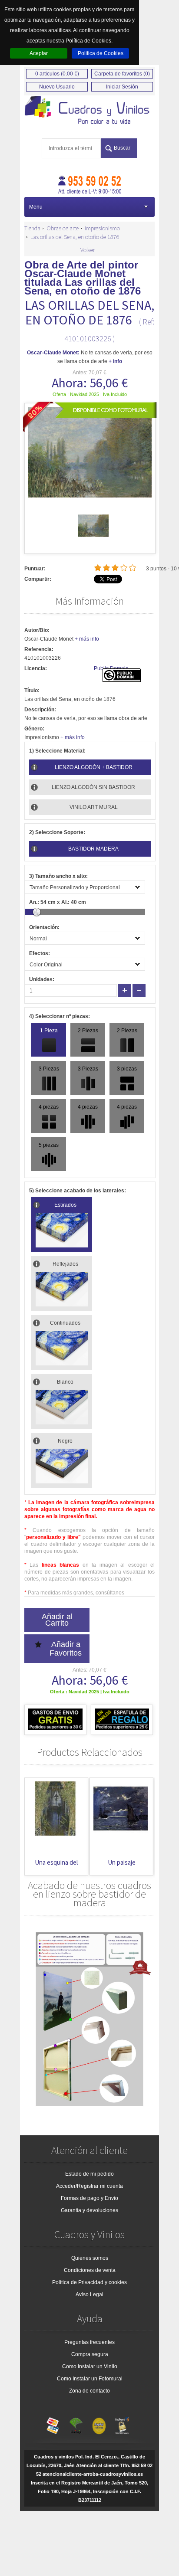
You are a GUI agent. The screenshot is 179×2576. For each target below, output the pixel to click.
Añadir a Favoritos (66, 1649)
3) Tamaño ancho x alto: (58, 876)
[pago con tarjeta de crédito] (53, 2424)
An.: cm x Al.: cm (58, 902)
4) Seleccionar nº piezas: (60, 1016)
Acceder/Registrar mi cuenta (89, 2186)
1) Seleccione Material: (57, 751)
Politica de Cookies (101, 53)
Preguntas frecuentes (89, 2342)
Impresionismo (102, 228)
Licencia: (36, 668)
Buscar (122, 148)
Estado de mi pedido (89, 2174)
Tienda (32, 228)
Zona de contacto (89, 2391)
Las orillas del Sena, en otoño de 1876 (75, 237)
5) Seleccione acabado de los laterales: (78, 1191)
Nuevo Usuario (57, 87)
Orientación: (44, 927)
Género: (34, 729)
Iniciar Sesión (122, 87)
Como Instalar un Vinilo (90, 2367)
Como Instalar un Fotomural (90, 2379)
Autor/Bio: (37, 630)
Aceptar (39, 53)
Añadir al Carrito (57, 1620)
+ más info (87, 639)
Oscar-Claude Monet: (53, 353)
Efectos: (40, 953)
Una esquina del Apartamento (56, 1867)
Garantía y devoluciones (89, 2210)
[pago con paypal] (99, 2424)
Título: (32, 691)
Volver (88, 250)
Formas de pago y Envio (89, 2198)
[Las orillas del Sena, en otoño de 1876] (93, 539)
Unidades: (42, 979)
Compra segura (90, 2354)
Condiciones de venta (90, 2270)
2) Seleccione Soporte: (57, 832)
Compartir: (38, 579)
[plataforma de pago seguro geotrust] (122, 2424)
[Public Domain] (122, 680)
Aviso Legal (89, 2295)
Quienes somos (90, 2258)
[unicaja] (76, 2424)
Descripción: (40, 710)
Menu (36, 207)
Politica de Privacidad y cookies (89, 2282)
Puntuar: (35, 569)
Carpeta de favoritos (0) (122, 74)
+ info (115, 361)
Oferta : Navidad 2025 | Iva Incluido (90, 394)
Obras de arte (63, 228)
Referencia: (39, 649)
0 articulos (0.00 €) (57, 74)
